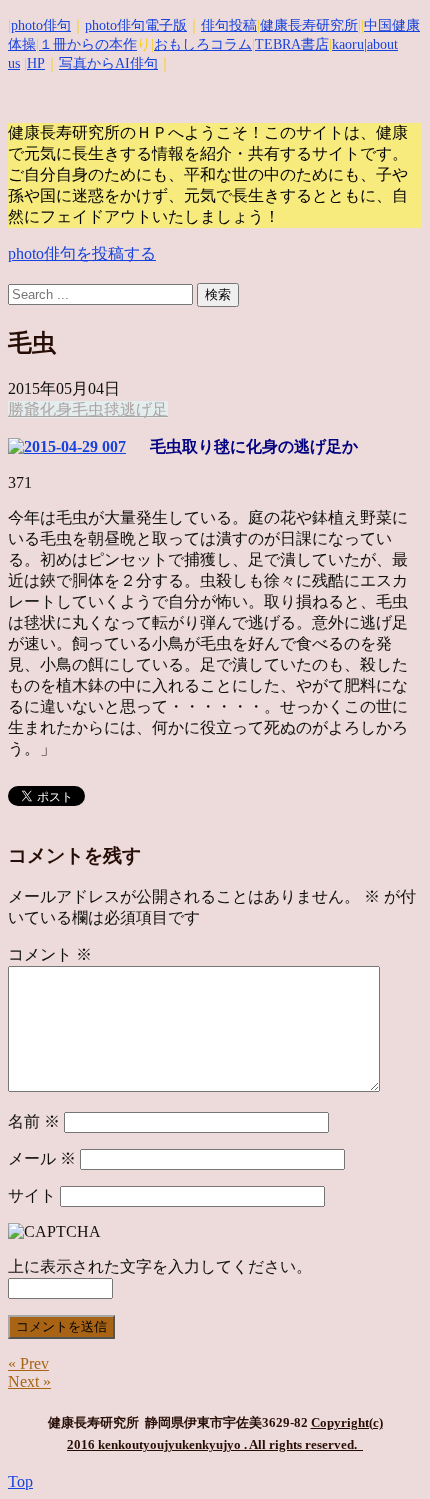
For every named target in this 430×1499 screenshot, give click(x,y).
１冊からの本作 (88, 44)
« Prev (28, 1363)
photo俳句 (41, 25)
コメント (50, 954)
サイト (32, 1195)
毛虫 (88, 409)
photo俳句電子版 (136, 25)
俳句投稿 (229, 25)
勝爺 (24, 409)
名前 (34, 1121)
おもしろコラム (203, 44)
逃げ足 (144, 409)
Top (20, 1481)
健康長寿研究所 (309, 25)
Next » (29, 1381)
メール (42, 1158)
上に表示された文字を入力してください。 (160, 1266)
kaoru (348, 44)
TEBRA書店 (292, 44)
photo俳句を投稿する (82, 253)
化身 (56, 409)
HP (36, 63)
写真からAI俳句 (108, 63)
